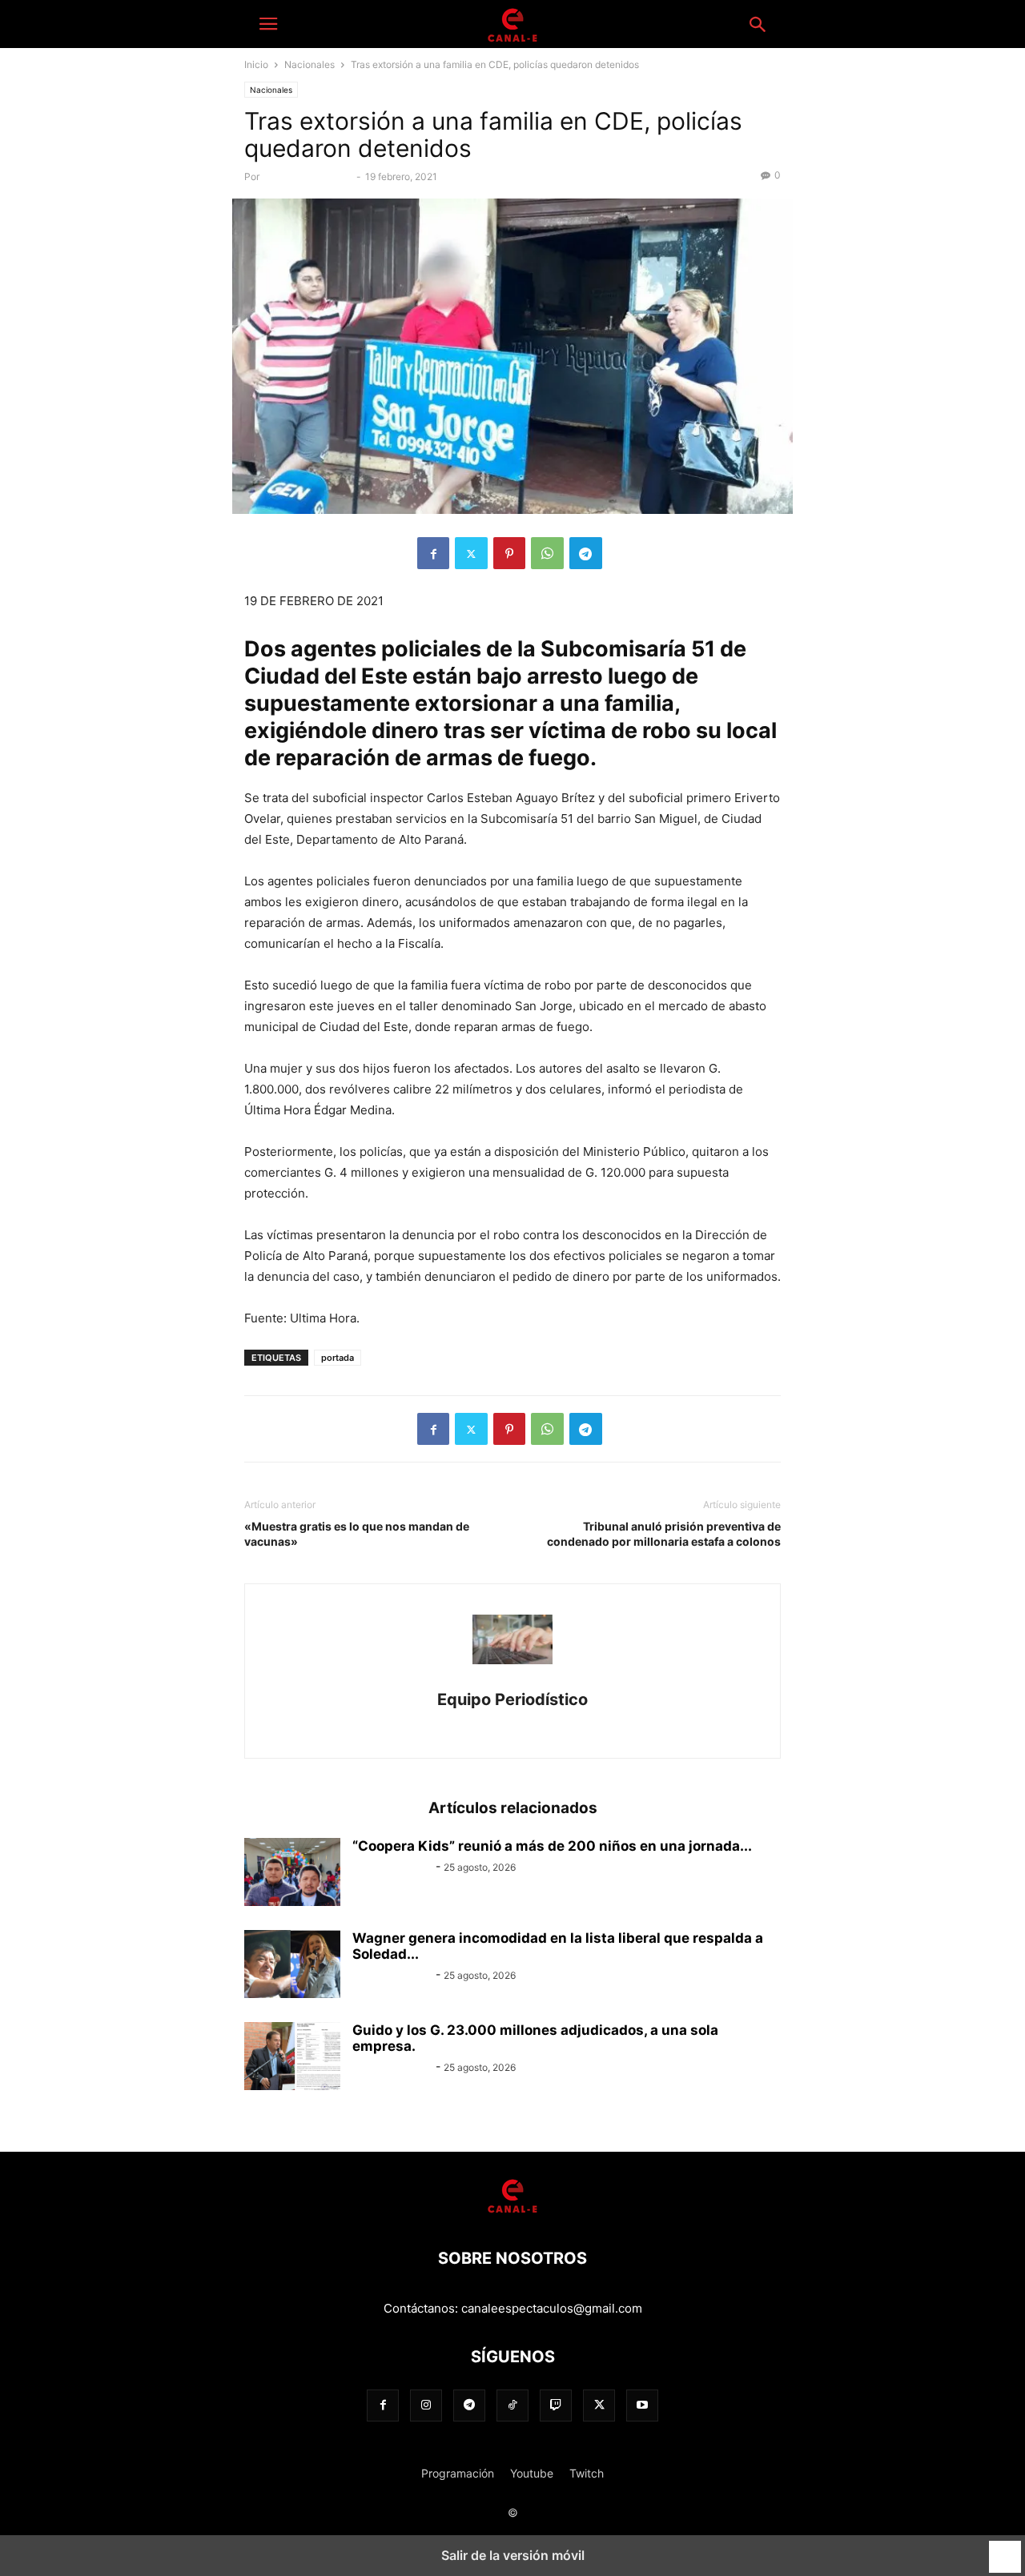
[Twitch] (556, 2405)
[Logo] (512, 2210)
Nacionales (310, 64)
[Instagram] (426, 2405)
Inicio (256, 64)
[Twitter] (471, 553)
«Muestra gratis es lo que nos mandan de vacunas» (357, 1534)
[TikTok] (512, 2405)
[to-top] (1005, 2550)
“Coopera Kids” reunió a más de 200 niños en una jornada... (552, 1846)
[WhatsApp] (547, 553)
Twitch (587, 2473)
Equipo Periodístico (309, 177)
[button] (268, 24)
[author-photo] (512, 1677)
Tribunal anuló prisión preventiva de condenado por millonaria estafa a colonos (664, 1534)
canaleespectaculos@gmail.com (552, 2308)
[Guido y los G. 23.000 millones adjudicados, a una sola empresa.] (292, 2058)
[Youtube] (642, 2405)
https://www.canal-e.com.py (512, 1724)
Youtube (532, 2473)
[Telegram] (586, 553)
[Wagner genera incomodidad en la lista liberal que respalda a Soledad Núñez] (292, 1966)
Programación (458, 2473)
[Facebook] (433, 553)
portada (338, 1358)
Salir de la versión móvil (513, 2555)
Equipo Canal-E (392, 1866)
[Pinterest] (509, 553)
